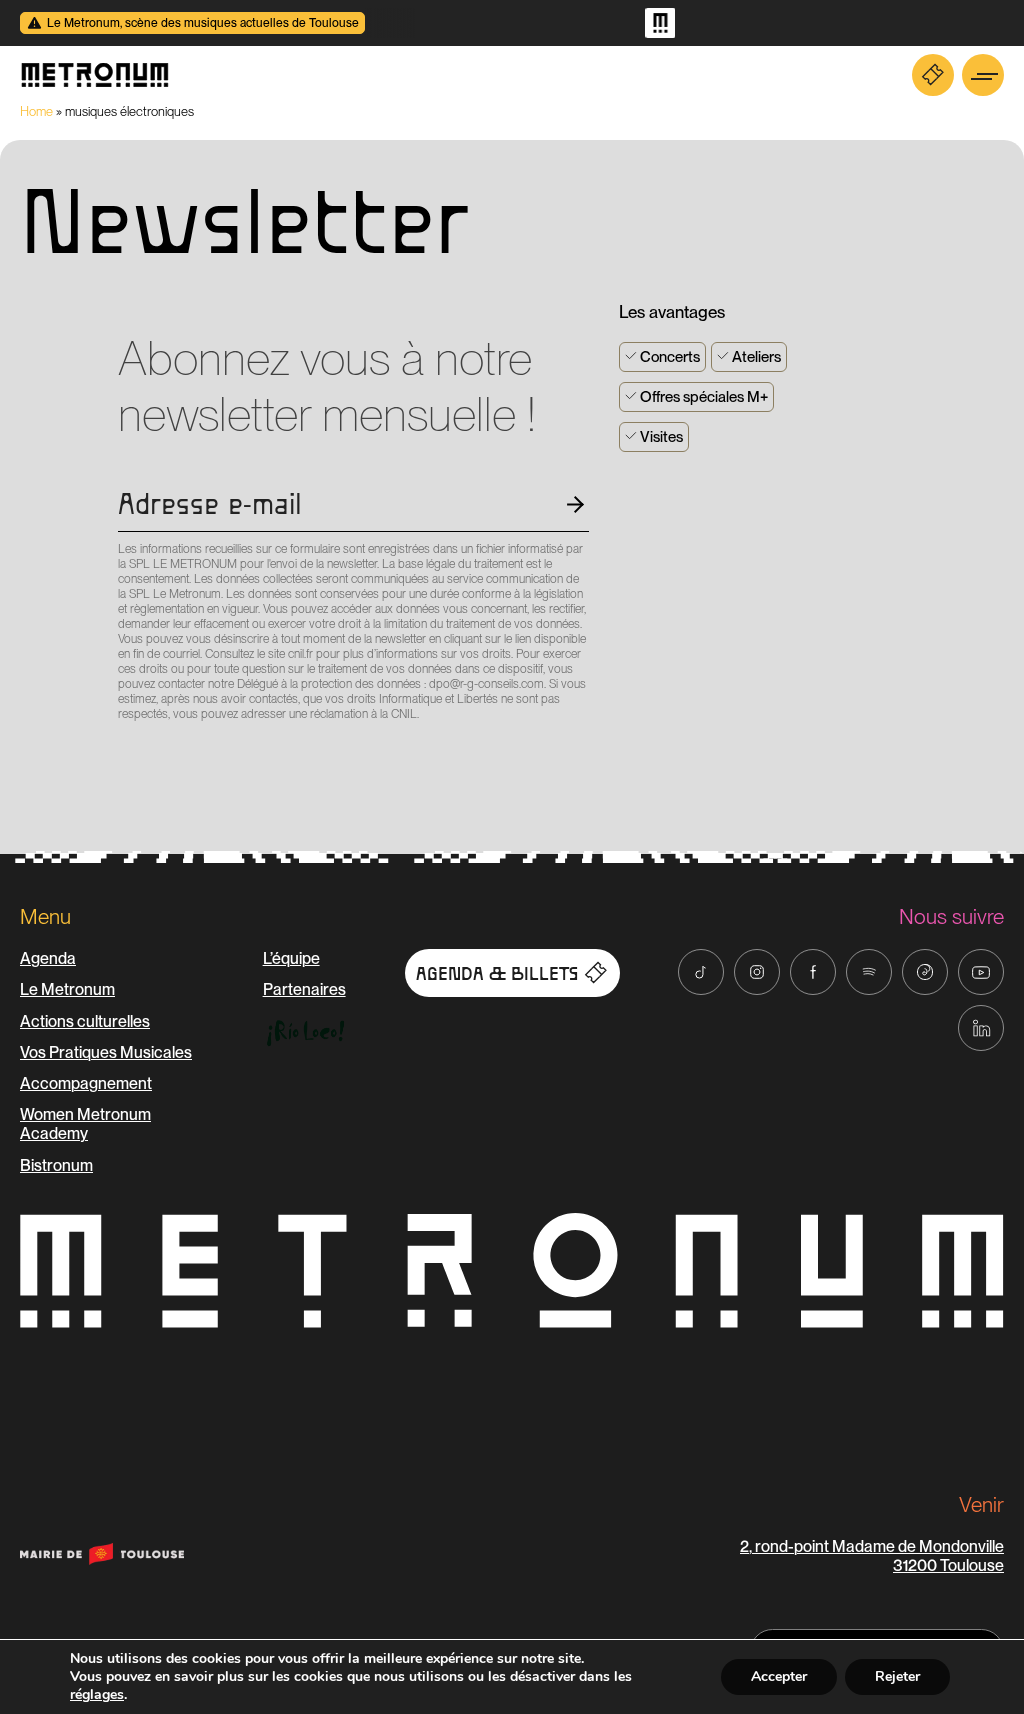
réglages (97, 1695)
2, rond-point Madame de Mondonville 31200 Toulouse (872, 1556)
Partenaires (304, 989)
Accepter (779, 1676)
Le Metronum (67, 989)
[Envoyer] (124, 750)
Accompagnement (86, 1083)
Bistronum (56, 1165)
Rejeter (897, 1676)
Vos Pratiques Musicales (106, 1052)
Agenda (48, 958)
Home (36, 111)
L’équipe (291, 958)
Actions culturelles (85, 1021)
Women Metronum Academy (85, 1124)
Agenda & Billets (497, 974)
